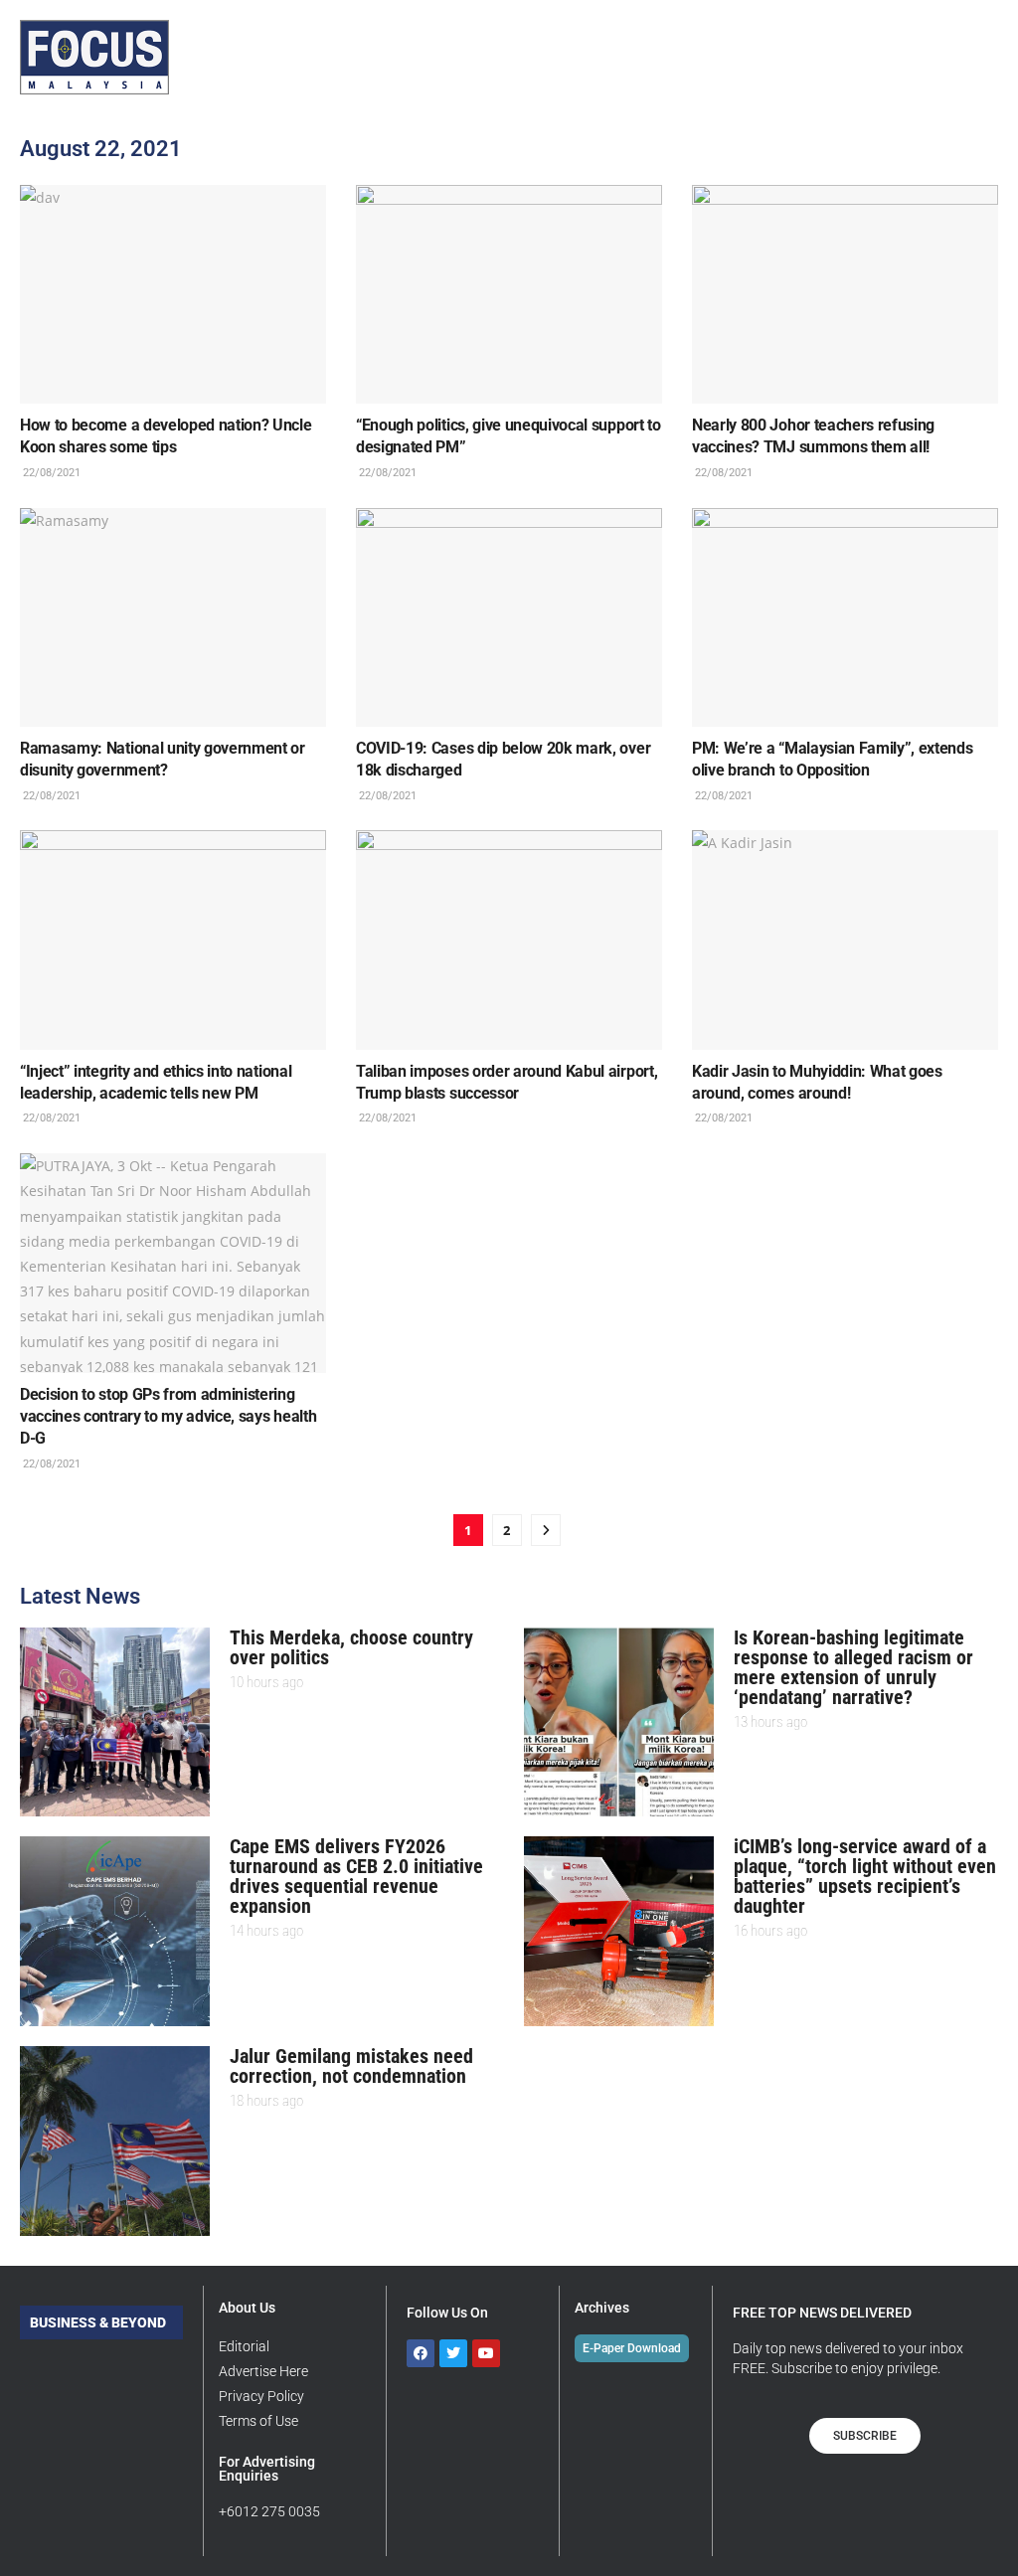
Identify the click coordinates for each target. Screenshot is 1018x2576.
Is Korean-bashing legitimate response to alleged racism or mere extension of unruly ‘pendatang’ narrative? (853, 1667)
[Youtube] (486, 2353)
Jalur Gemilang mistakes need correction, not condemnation (351, 2066)
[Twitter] (453, 2353)
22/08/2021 (50, 473)
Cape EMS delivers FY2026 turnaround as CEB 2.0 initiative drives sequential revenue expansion (356, 1876)
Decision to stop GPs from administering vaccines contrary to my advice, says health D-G (168, 1417)
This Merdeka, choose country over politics (351, 1647)
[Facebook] (421, 2353)
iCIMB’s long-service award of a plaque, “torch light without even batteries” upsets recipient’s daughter (865, 1876)
